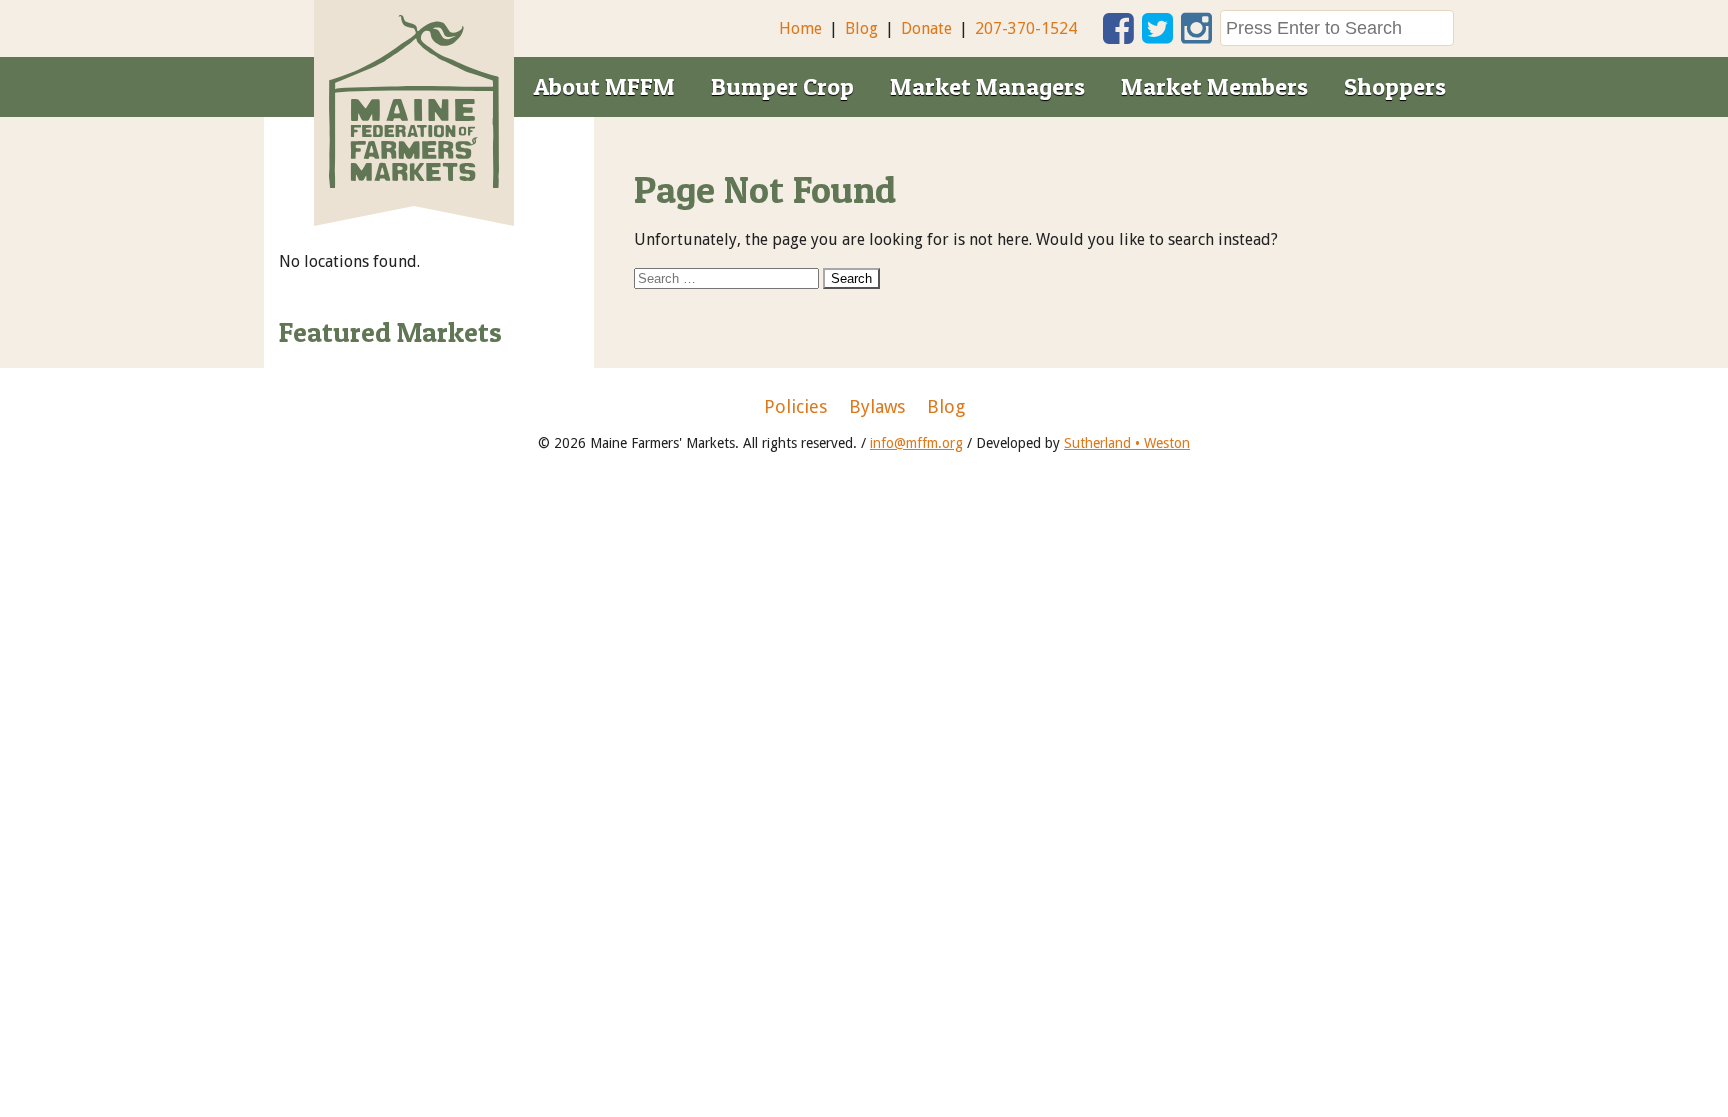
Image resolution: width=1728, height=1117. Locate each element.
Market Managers (987, 86)
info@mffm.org (916, 443)
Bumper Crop (782, 86)
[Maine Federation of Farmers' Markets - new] (414, 182)
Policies (795, 407)
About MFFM (604, 86)
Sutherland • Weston (1127, 443)
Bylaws (877, 407)
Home (800, 28)
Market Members (1214, 86)
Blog (861, 28)
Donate (926, 28)
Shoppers (1395, 86)
